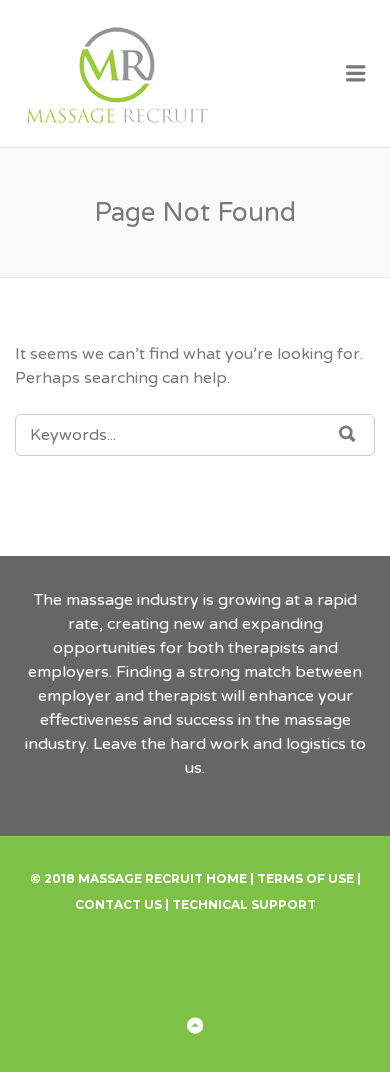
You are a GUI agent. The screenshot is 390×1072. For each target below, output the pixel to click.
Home (226, 878)
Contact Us (118, 904)
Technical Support (244, 904)
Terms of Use (305, 878)
